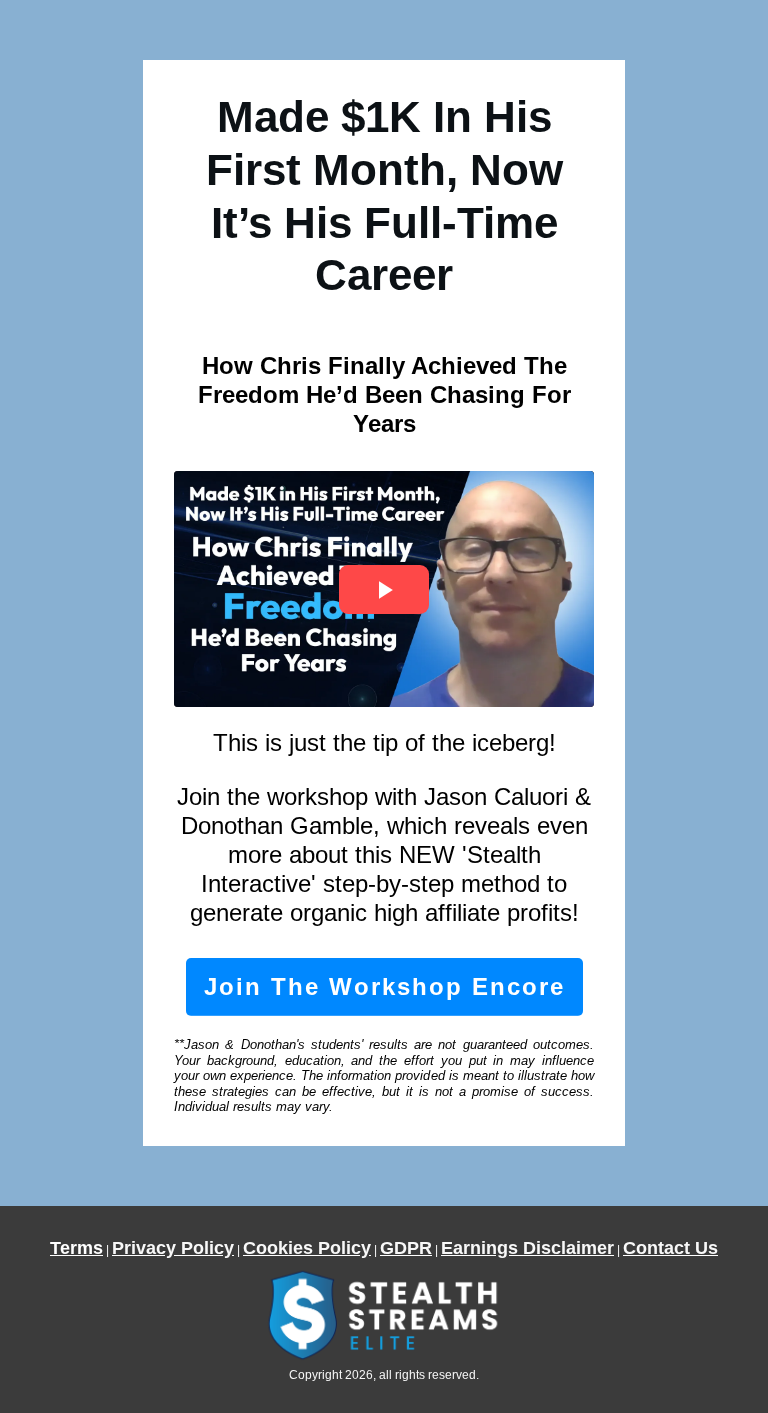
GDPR (406, 1248)
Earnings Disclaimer (527, 1248)
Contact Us (670, 1248)
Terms (76, 1248)
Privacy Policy (173, 1248)
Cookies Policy (307, 1248)
